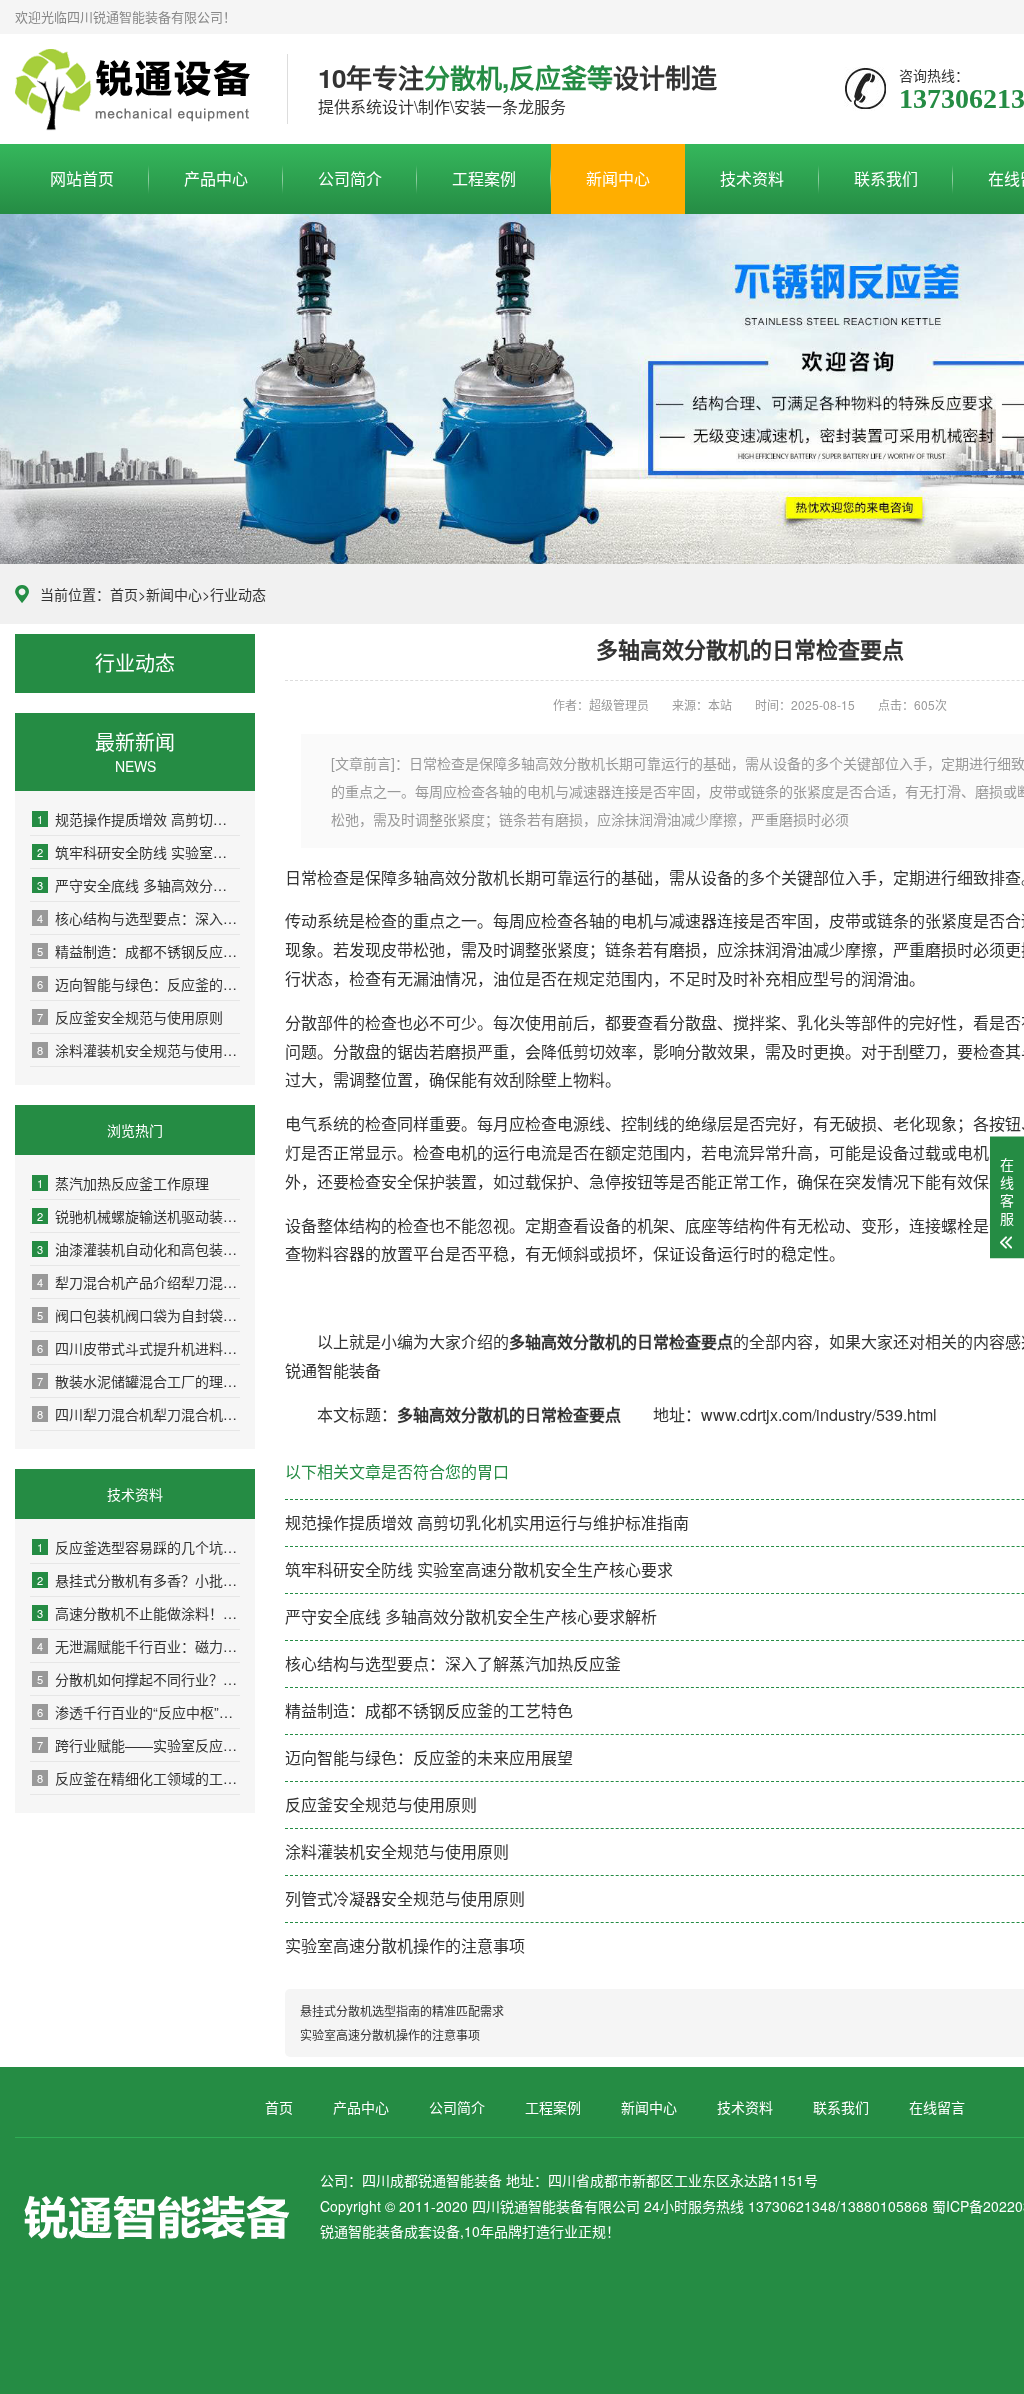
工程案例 (484, 178)
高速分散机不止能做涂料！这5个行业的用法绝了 (138, 1613)
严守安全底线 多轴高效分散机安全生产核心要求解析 (138, 885)
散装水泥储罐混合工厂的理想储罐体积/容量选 (138, 1381)
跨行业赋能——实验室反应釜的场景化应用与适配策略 (138, 1745)
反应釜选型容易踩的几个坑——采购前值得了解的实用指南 (138, 1547)
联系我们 (886, 178)
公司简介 (350, 178)
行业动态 (238, 594)
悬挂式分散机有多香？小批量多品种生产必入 (138, 1580)
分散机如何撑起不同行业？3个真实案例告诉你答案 (138, 1679)
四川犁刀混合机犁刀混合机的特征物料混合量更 (138, 1414)
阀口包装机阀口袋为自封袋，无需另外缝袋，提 (138, 1315)
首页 (124, 594)
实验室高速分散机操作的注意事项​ (405, 1945)
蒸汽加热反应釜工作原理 (123, 1183)
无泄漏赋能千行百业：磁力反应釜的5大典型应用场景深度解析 (138, 1646)
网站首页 (82, 178)
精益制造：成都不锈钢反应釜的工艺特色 (138, 951)
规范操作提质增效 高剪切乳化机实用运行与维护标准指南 (138, 819)
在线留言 (937, 2107)
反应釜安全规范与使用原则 (130, 1017)
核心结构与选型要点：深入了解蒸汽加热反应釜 (138, 918)
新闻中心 (618, 178)
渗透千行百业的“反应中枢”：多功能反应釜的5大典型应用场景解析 (138, 1712)
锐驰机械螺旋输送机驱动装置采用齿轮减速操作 (138, 1216)
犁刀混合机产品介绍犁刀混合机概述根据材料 (138, 1282)
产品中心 (216, 178)
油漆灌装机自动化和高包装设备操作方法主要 (138, 1249)
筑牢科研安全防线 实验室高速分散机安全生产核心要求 (138, 852)
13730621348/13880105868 (136, 90)
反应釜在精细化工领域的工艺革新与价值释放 (138, 1778)
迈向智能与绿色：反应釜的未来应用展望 (138, 984)
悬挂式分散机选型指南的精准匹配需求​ (402, 2010)
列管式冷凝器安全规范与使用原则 (405, 1898)
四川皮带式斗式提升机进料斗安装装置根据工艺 (138, 1348)
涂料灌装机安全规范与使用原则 (138, 1050)
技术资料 (752, 178)
